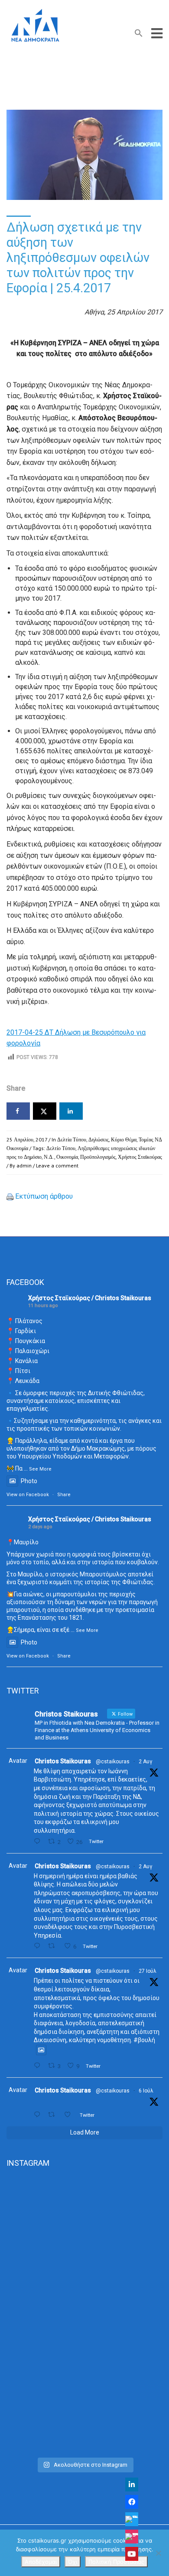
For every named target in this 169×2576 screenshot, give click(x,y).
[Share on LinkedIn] (71, 1111)
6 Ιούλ (146, 2091)
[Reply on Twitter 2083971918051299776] (39, 1946)
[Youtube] (132, 2554)
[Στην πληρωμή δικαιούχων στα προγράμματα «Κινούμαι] (84, 2223)
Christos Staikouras (63, 1761)
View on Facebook (28, 1495)
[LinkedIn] (132, 2484)
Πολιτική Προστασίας (116, 2562)
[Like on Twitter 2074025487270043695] (70, 2115)
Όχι (73, 2562)
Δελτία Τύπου (72, 1139)
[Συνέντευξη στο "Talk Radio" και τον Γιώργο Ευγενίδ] (84, 2407)
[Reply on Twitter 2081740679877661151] (39, 2066)
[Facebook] (132, 2502)
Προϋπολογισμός (98, 1157)
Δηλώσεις (99, 1139)
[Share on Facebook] (18, 1111)
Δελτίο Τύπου (61, 1148)
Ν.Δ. (49, 1157)
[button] (139, 35)
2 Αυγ (145, 1762)
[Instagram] (132, 2537)
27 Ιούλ (148, 1971)
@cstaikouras (113, 1762)
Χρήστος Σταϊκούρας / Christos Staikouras (90, 1298)
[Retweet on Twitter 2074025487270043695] (54, 2115)
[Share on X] (45, 1111)
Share (64, 1495)
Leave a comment (57, 1165)
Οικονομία (67, 1157)
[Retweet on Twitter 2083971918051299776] (54, 1946)
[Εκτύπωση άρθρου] (10, 1196)
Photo (29, 1481)
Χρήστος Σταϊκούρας (140, 1157)
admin (24, 1165)
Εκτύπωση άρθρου (44, 1196)
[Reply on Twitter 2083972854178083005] (39, 1842)
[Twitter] (132, 2519)
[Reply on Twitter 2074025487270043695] (39, 2115)
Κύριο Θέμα (124, 1139)
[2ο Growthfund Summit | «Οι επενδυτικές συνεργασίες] (84, 2315)
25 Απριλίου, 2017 (27, 1139)
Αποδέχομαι (41, 2562)
